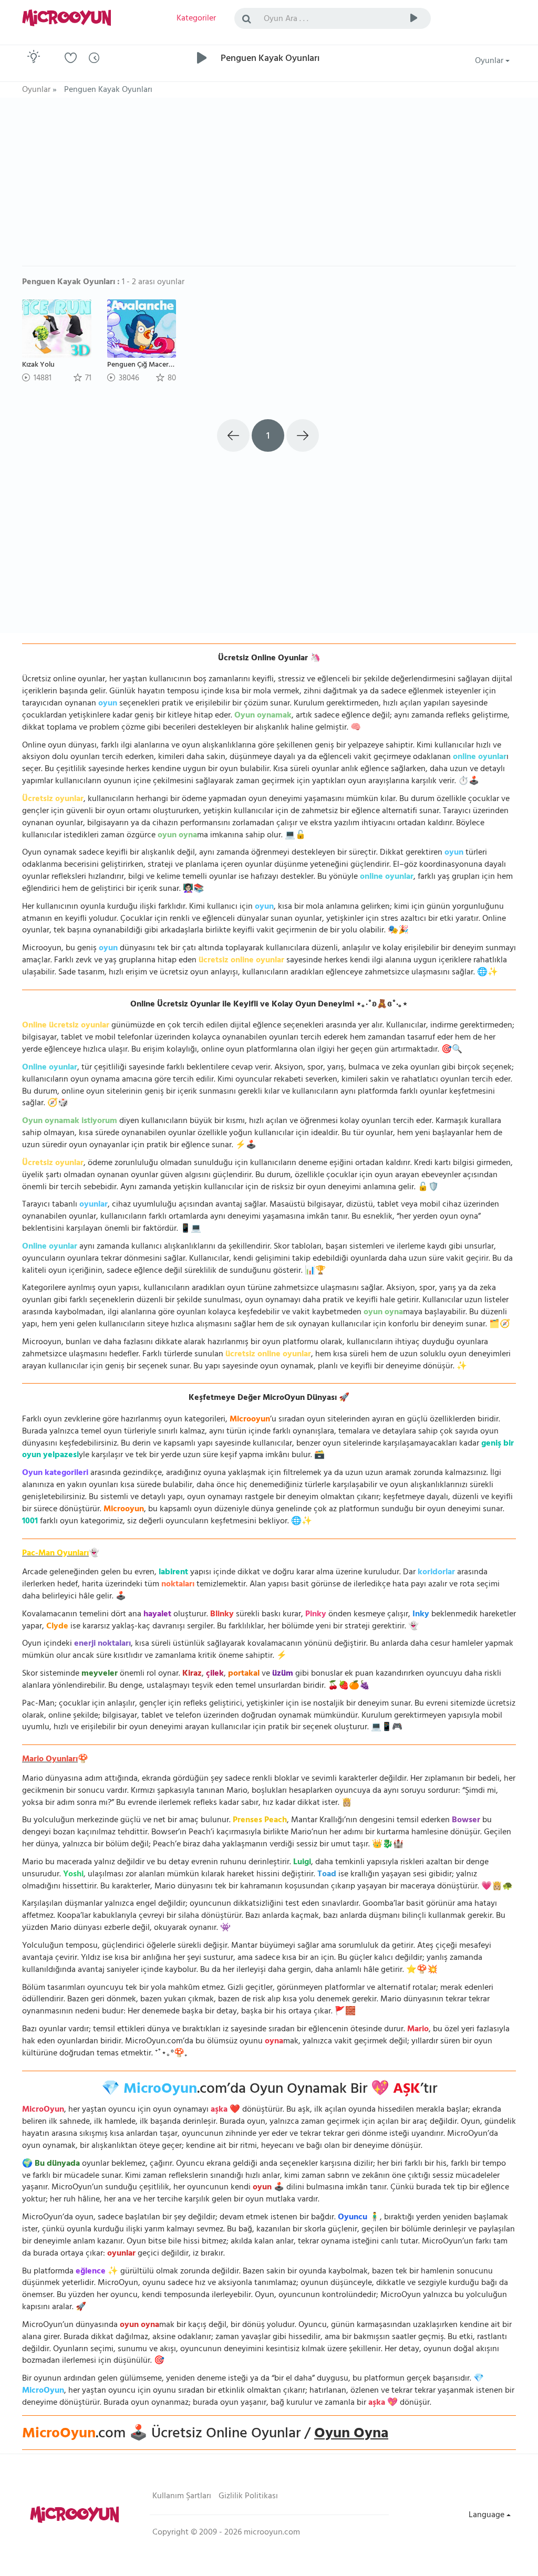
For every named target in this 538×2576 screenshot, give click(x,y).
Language (488, 2516)
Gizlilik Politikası (248, 2497)
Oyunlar (490, 61)
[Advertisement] (269, 187)
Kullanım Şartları (182, 2497)
